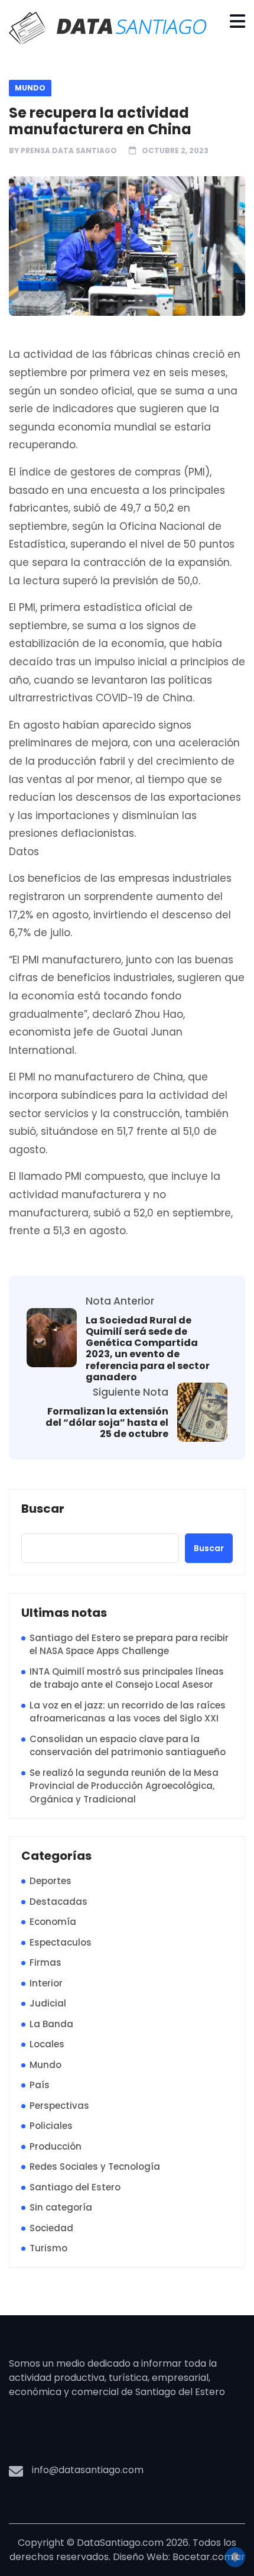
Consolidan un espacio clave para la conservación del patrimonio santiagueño (128, 1746)
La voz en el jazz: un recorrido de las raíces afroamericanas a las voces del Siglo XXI (128, 1712)
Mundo (30, 88)
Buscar (43, 1509)
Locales (47, 2044)
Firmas (45, 1962)
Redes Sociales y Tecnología (95, 2166)
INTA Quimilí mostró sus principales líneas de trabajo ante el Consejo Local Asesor (127, 1678)
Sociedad (51, 2228)
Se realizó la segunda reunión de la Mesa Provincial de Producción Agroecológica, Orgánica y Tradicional (124, 1786)
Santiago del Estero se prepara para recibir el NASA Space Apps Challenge (129, 1645)
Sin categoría (61, 2207)
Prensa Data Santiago (69, 151)
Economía (53, 1922)
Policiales (51, 2126)
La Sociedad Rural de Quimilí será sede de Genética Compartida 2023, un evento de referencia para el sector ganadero (148, 1349)
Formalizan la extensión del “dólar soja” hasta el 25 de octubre (107, 1423)
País (40, 2085)
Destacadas (58, 1902)
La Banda (51, 2024)
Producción (56, 2146)
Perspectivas (59, 2106)
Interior (46, 1983)
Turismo (48, 2248)
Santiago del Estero (75, 2187)
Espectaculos (61, 1942)
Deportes (51, 1881)
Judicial (48, 2003)
